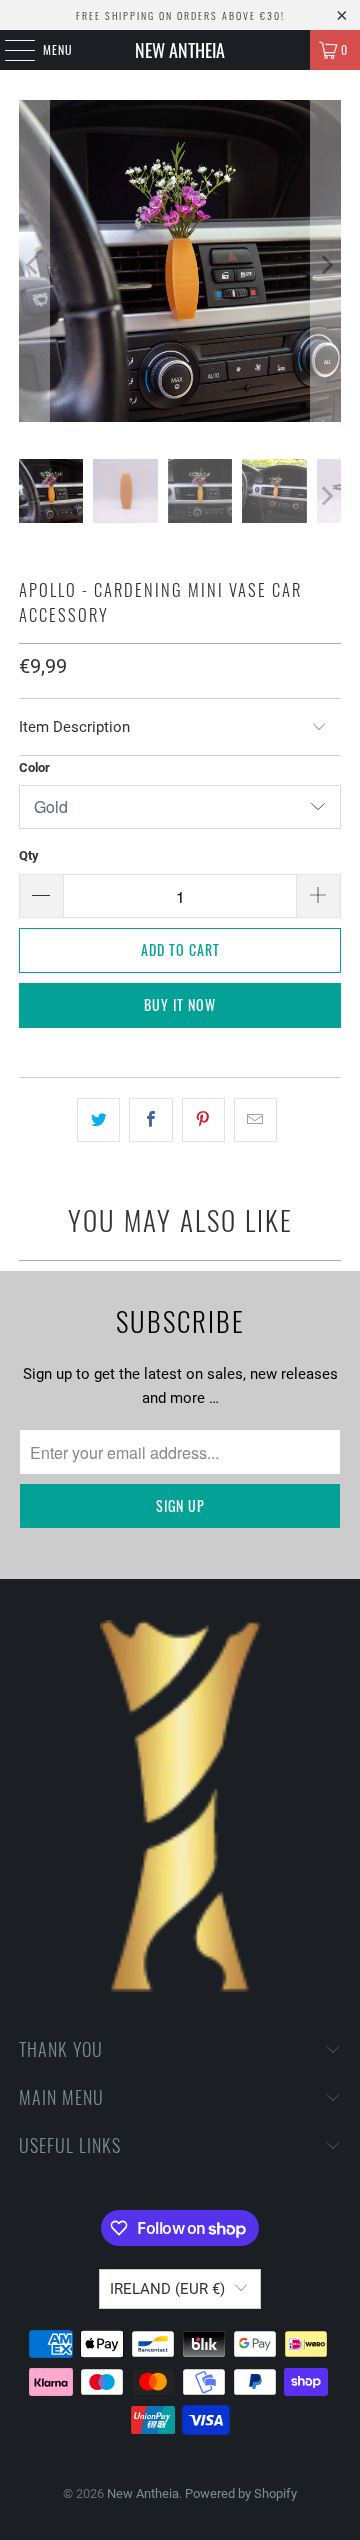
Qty (29, 855)
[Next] (326, 264)
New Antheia (180, 50)
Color (34, 767)
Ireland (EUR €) (167, 2289)
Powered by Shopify (241, 2493)
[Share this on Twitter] (98, 1120)
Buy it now (180, 1004)
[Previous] (34, 264)
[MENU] (9, 50)
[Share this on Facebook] (150, 1120)
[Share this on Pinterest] (203, 1120)
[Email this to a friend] (255, 1120)
